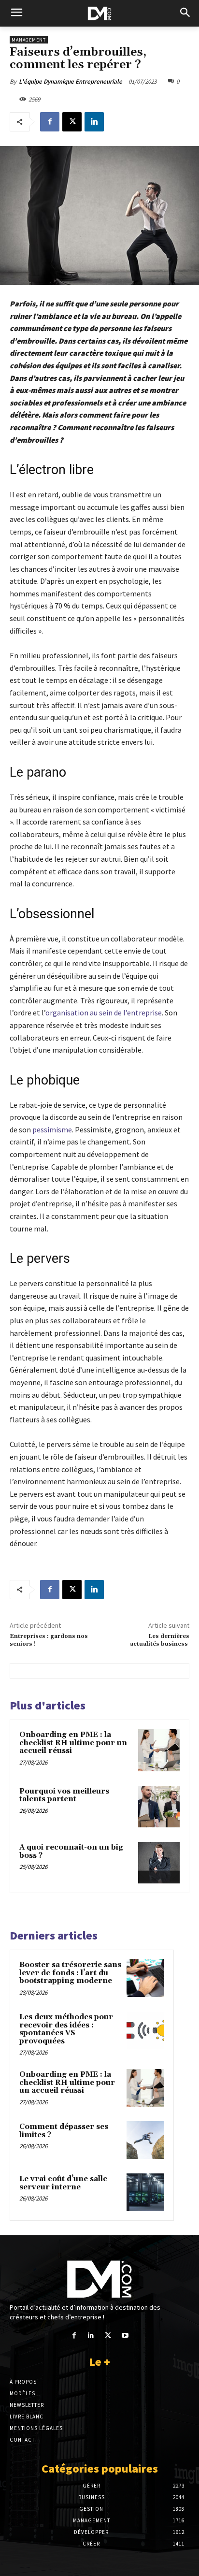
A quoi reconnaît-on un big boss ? (71, 1852)
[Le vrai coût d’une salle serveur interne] (145, 2192)
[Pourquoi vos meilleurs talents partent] (159, 1807)
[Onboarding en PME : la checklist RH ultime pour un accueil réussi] (159, 1750)
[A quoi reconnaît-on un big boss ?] (159, 1863)
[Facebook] (50, 122)
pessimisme (52, 1129)
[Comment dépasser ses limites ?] (145, 2140)
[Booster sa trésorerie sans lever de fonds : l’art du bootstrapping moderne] (145, 1978)
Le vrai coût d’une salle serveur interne (63, 2183)
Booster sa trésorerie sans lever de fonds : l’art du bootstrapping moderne (70, 1973)
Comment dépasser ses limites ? (64, 2131)
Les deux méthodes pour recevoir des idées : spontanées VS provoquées (66, 2029)
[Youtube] (125, 2336)
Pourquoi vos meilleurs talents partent (64, 1795)
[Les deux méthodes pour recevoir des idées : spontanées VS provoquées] (145, 2030)
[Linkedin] (94, 122)
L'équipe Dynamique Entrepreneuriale (71, 81)
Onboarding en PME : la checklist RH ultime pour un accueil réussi (73, 1743)
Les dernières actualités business (160, 1640)
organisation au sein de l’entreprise (104, 1013)
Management (29, 40)
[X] (72, 122)
